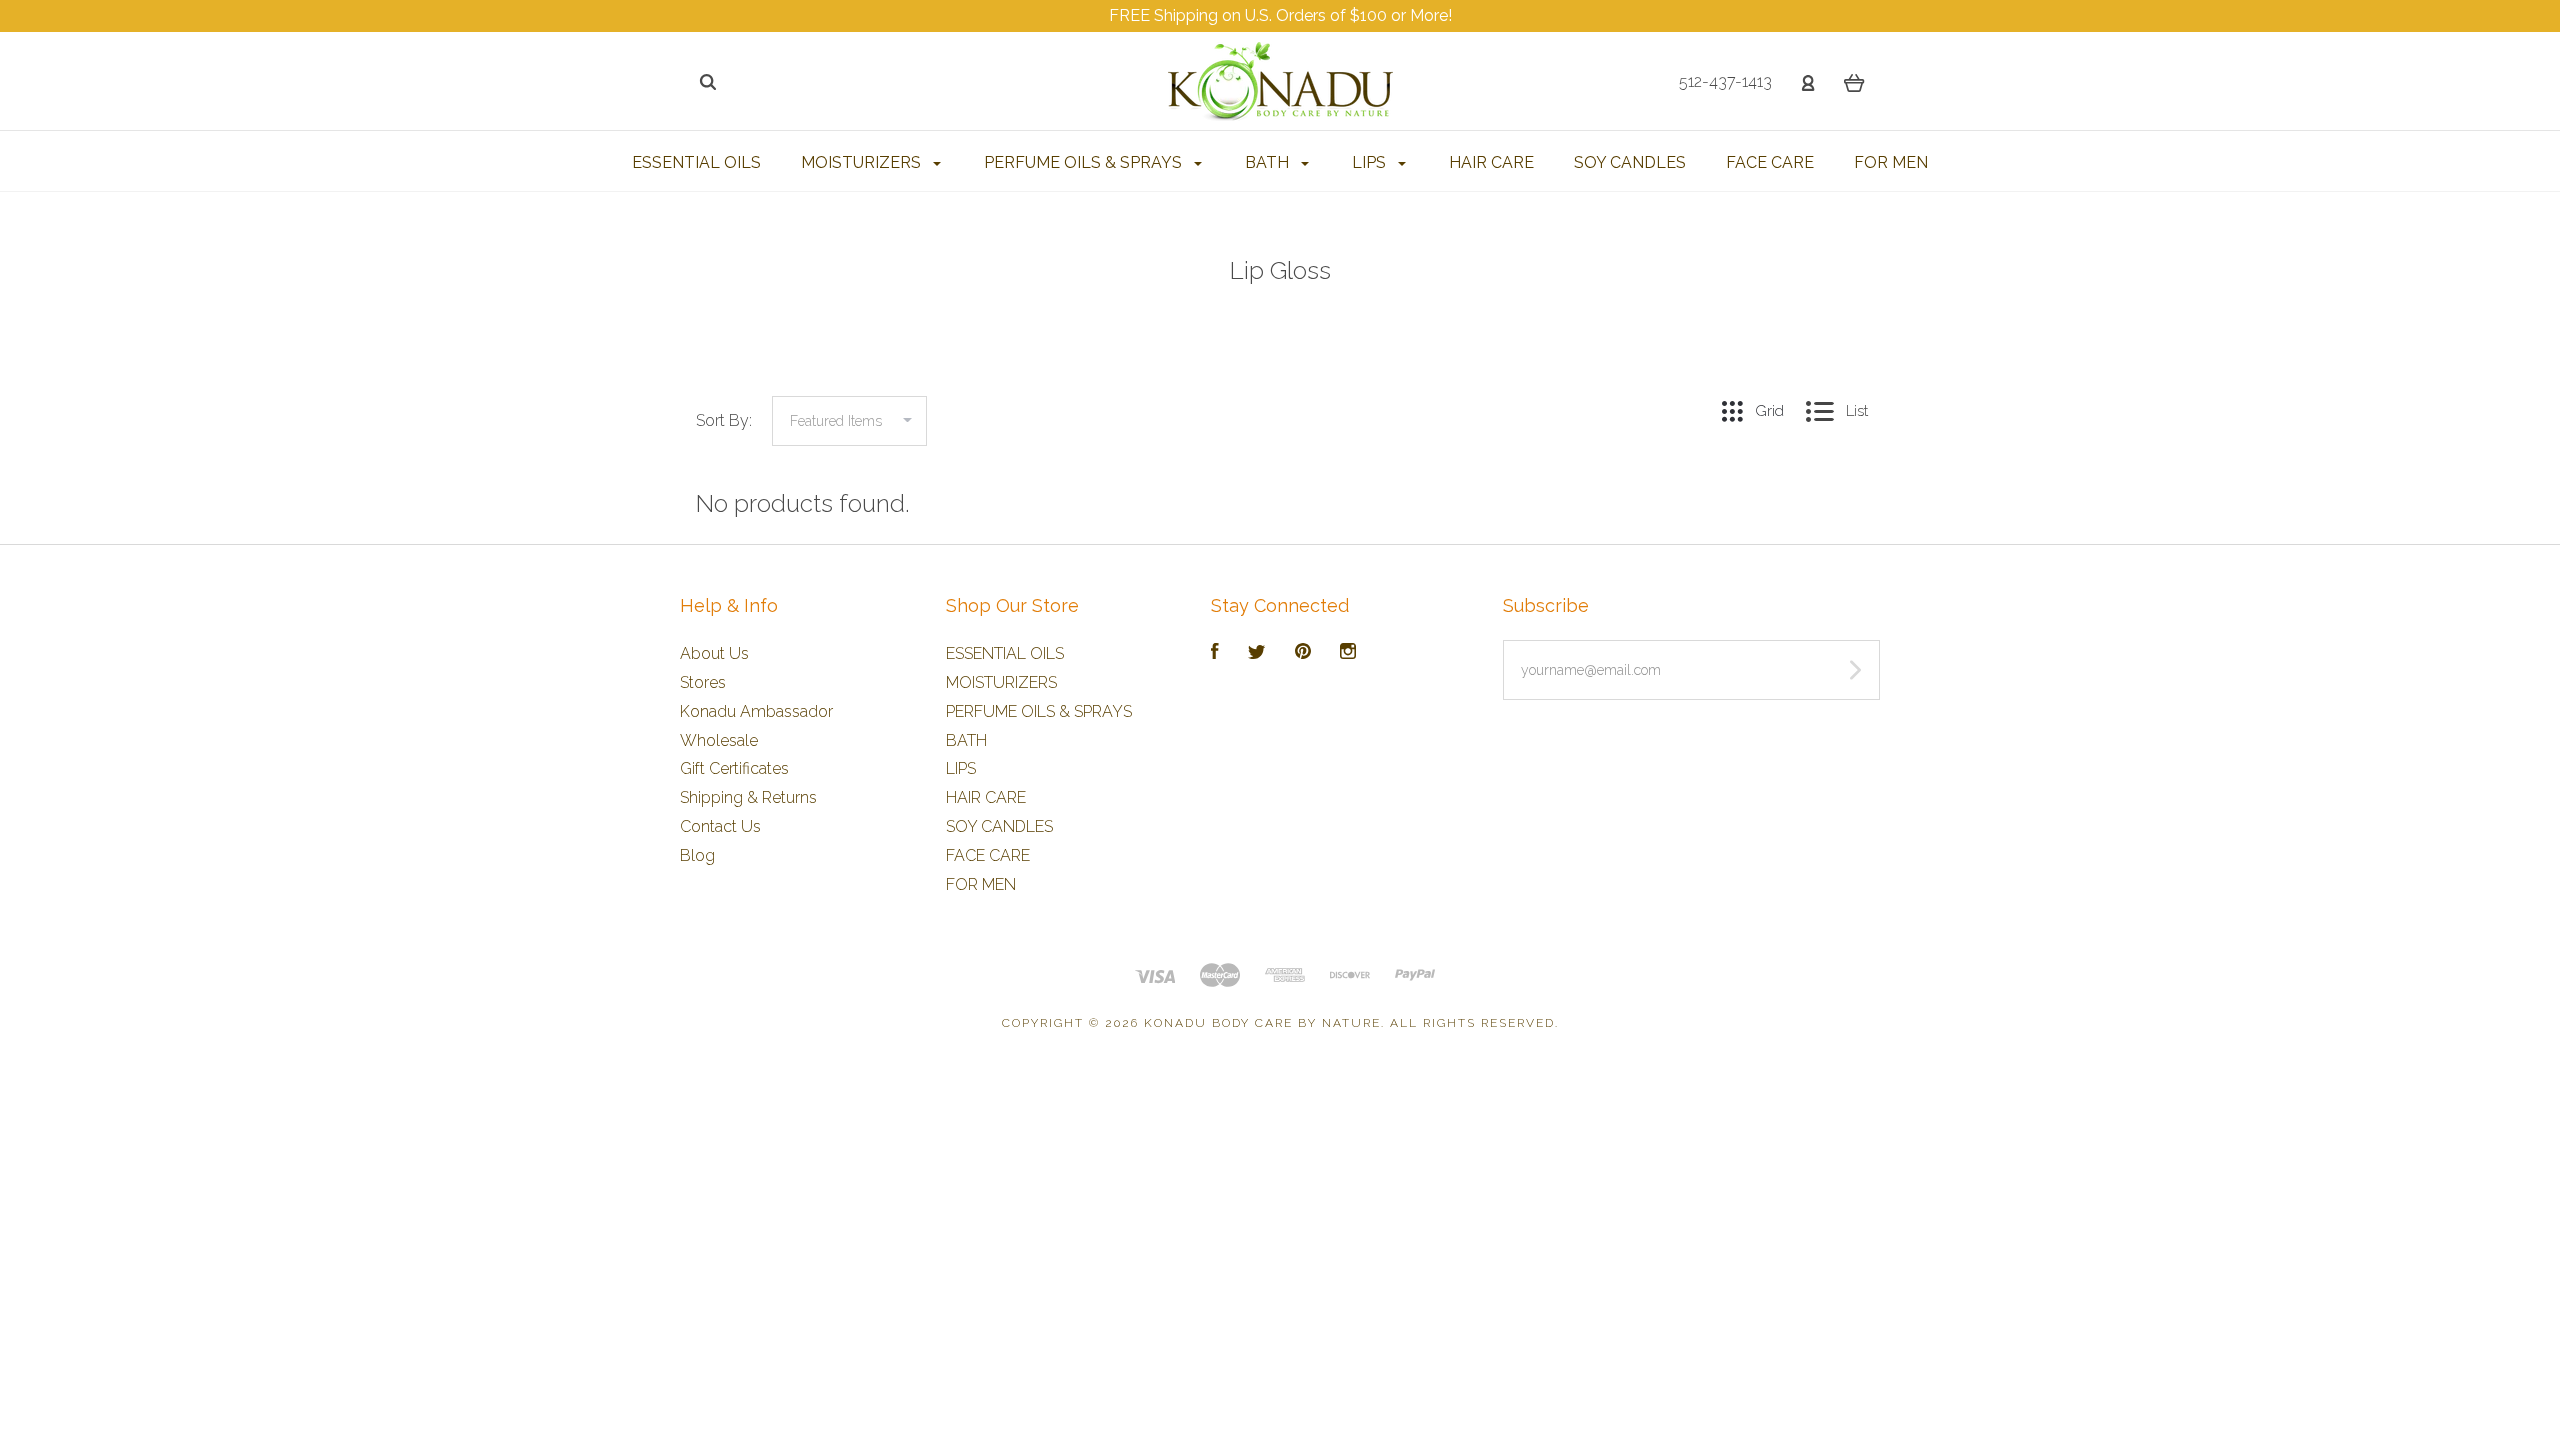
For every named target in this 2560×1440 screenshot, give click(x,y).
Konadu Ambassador (756, 711)
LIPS (1371, 162)
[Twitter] (1257, 653)
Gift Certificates (734, 768)
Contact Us (720, 826)
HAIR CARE (1491, 162)
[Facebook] (1215, 653)
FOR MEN (1891, 162)
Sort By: (724, 420)
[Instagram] (1348, 653)
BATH (1269, 162)
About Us (714, 653)
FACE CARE (1770, 162)
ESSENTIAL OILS (696, 162)
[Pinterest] (1303, 653)
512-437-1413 (1725, 81)
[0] (1854, 82)
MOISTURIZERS (863, 162)
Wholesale (719, 740)
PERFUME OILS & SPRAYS (1085, 162)
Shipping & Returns (748, 797)
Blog (697, 855)
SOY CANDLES (1630, 162)
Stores (703, 682)
